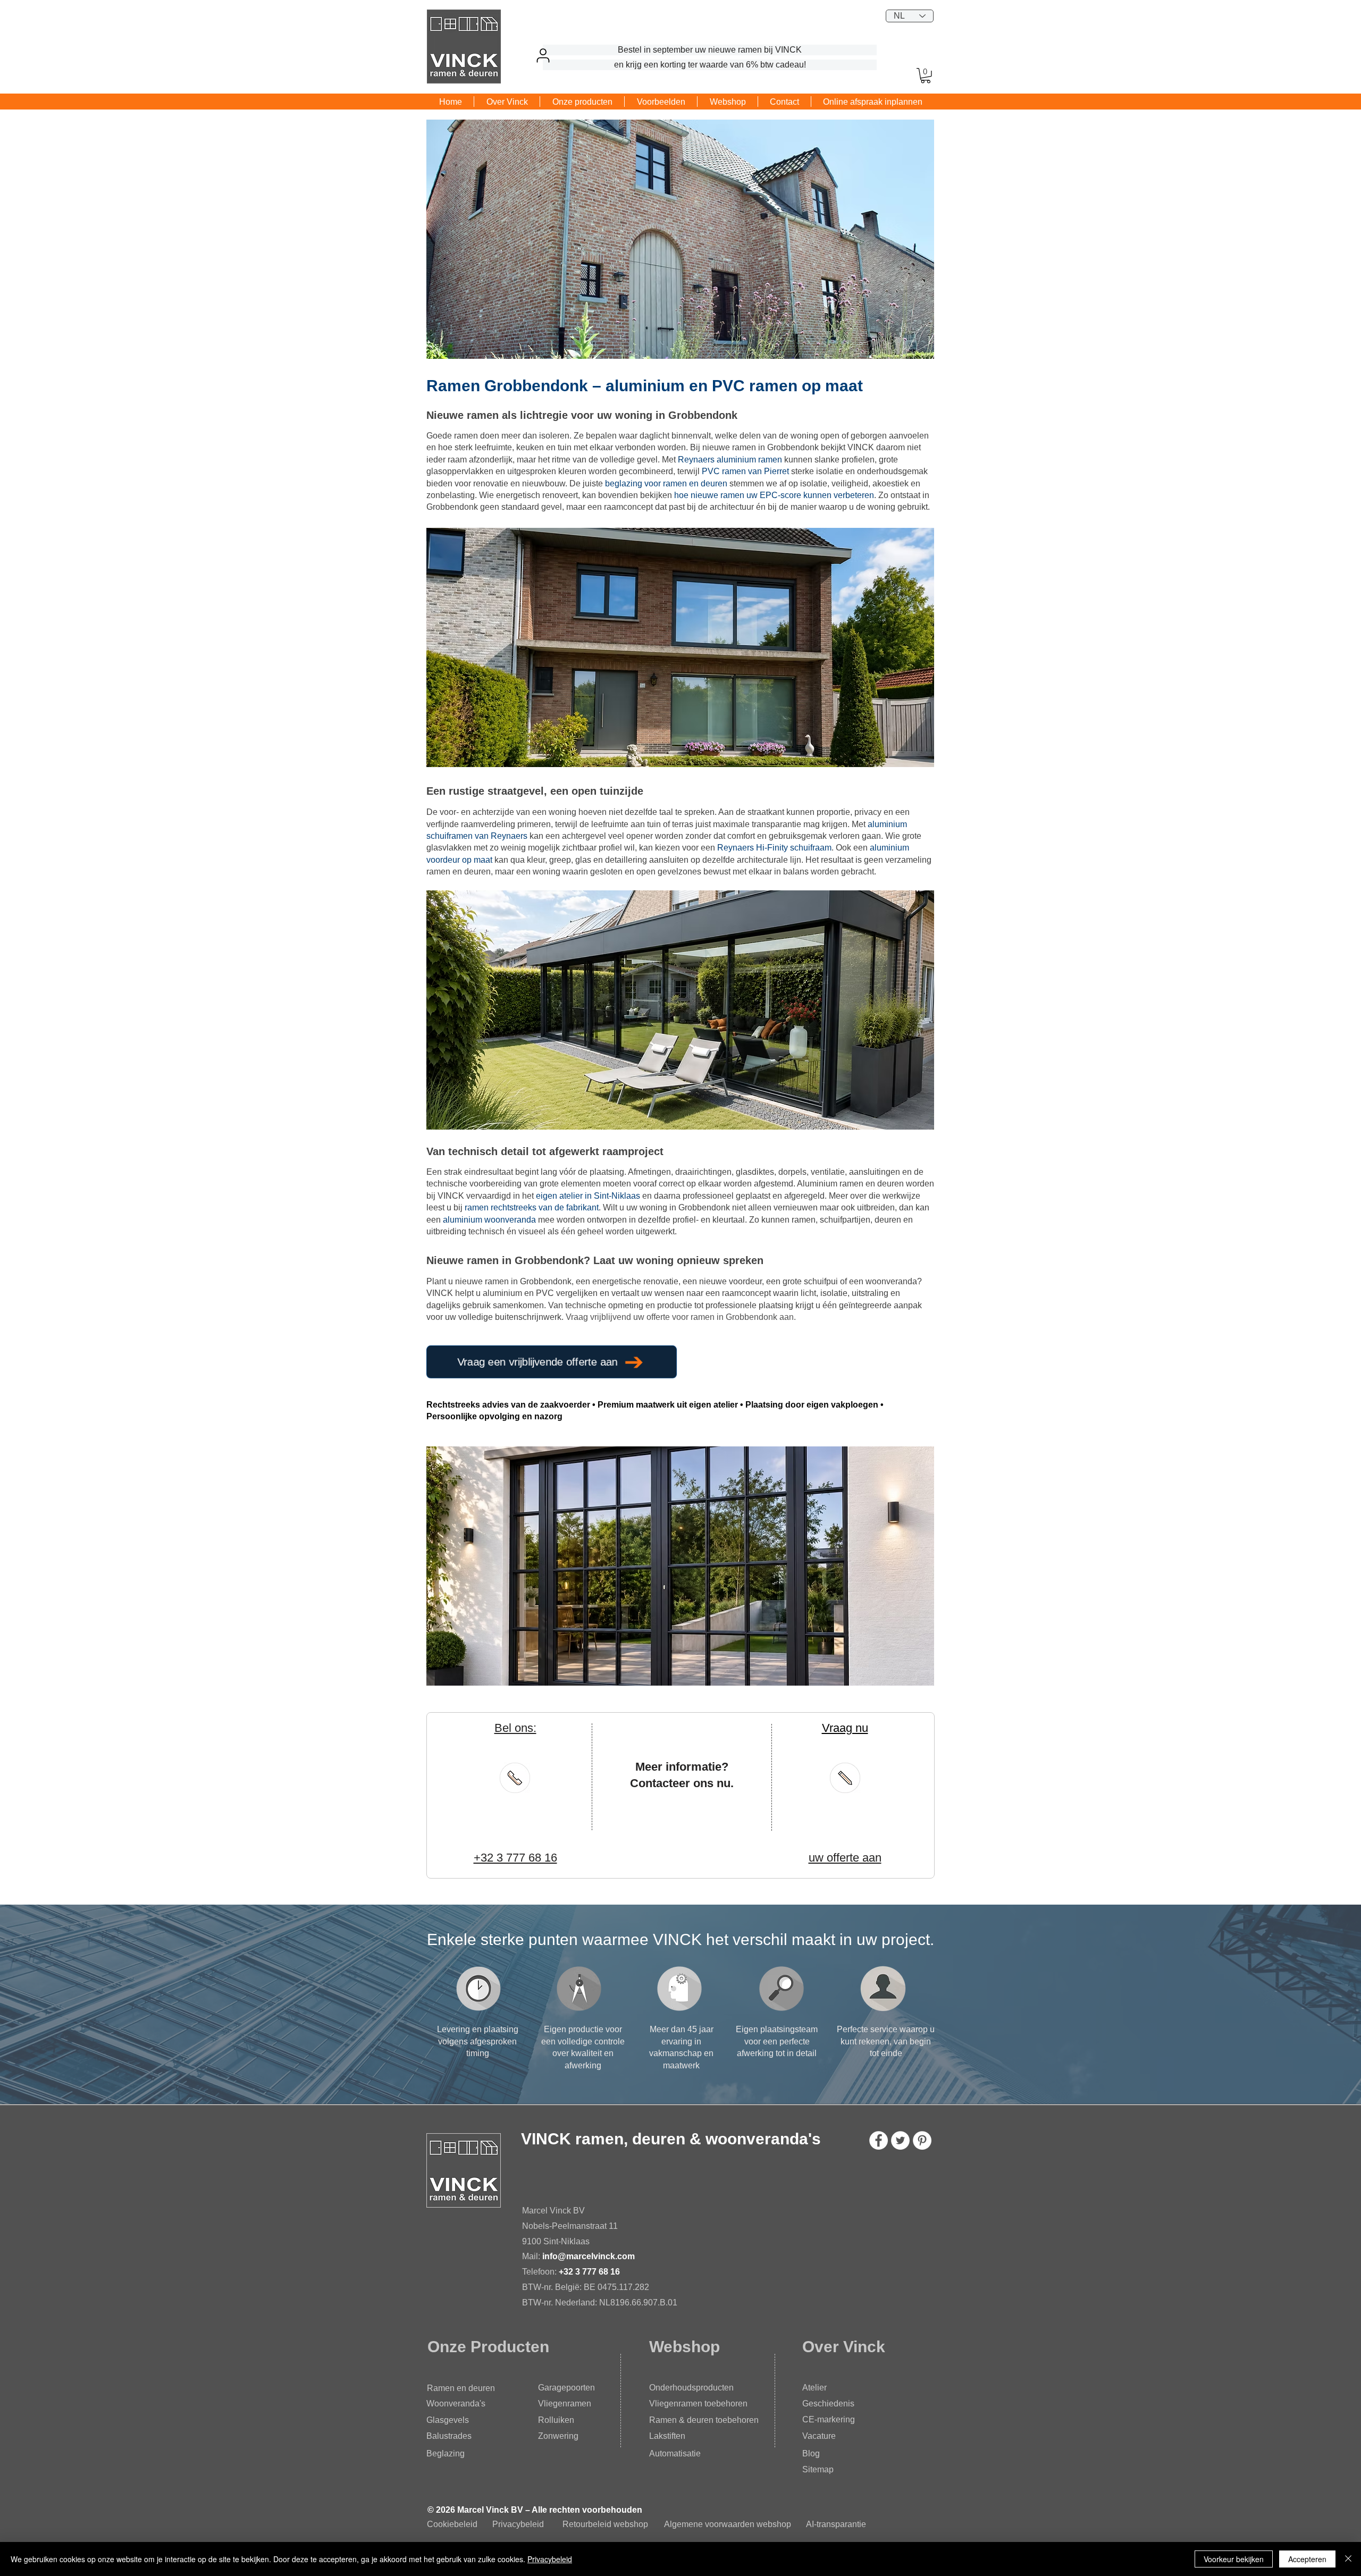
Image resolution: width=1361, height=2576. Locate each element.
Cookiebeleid (452, 2524)
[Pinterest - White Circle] (922, 2140)
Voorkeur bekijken (1234, 2559)
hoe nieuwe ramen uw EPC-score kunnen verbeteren (774, 495)
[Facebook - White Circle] (879, 2140)
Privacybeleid (518, 2524)
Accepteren (1307, 2559)
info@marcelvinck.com (590, 2256)
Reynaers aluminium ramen (730, 460)
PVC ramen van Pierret (745, 471)
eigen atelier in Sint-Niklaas (588, 1196)
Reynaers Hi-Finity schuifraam (774, 848)
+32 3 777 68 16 (589, 2272)
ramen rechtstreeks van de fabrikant (532, 1207)
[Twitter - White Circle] (900, 2140)
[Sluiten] (1348, 2559)
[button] (926, 76)
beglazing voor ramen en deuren (666, 483)
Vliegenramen (565, 2404)
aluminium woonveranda (489, 1220)
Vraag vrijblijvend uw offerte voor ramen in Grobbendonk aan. (681, 1317)
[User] (543, 55)
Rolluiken (556, 2420)
